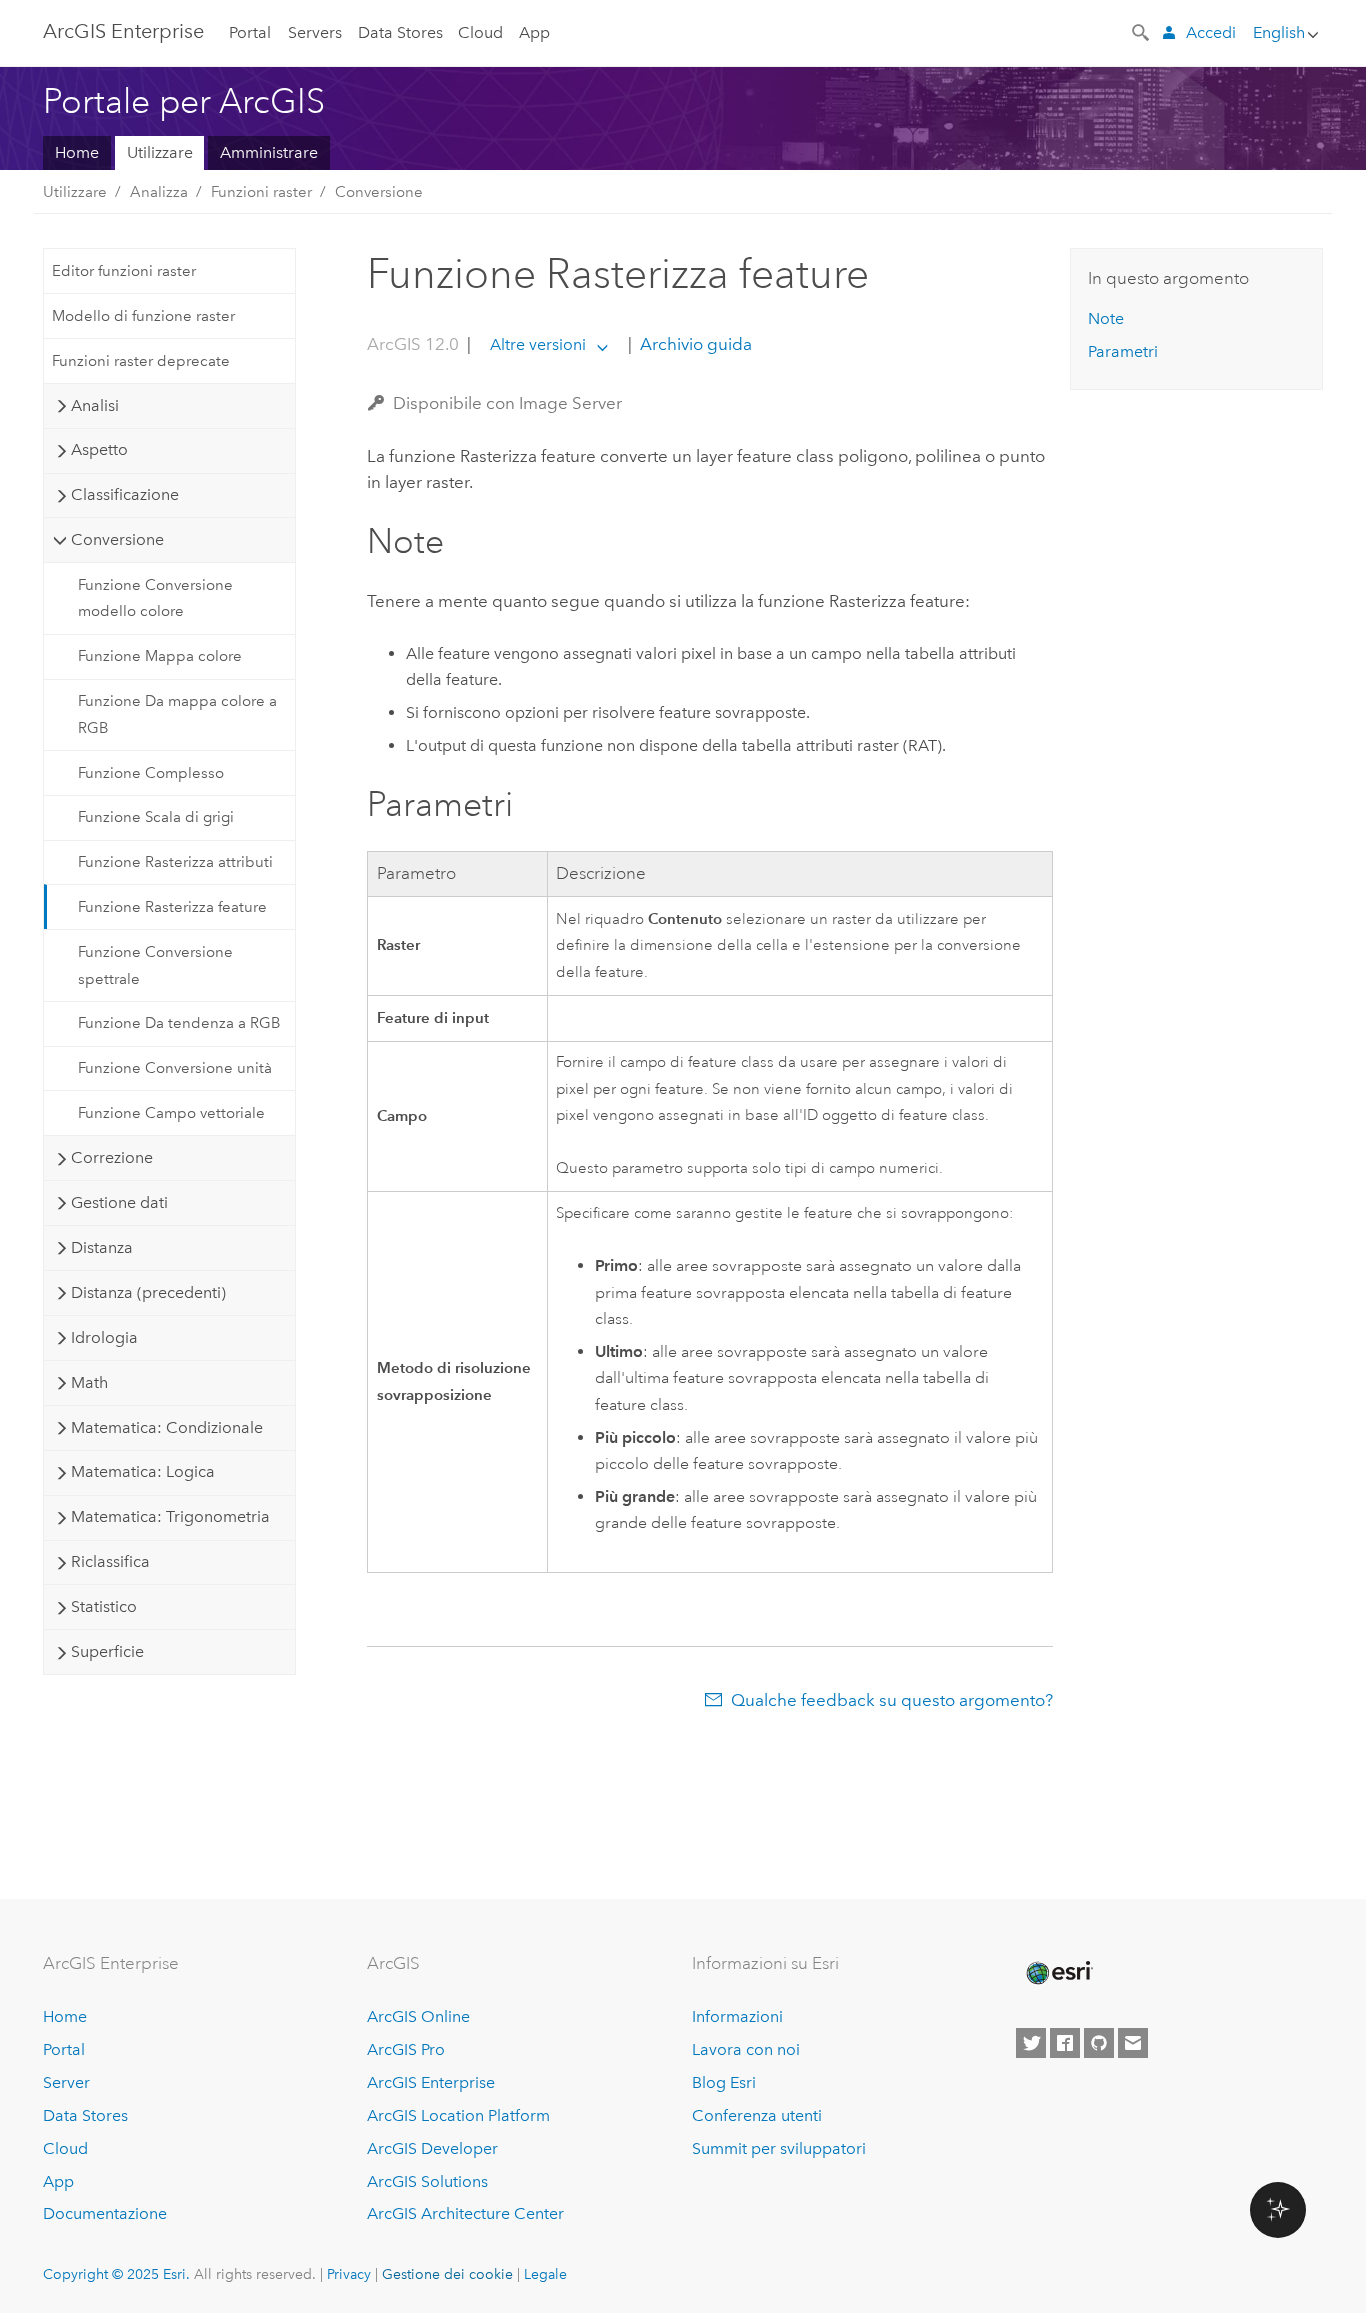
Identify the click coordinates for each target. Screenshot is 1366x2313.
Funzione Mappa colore (160, 656)
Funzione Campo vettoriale (171, 1113)
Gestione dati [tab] (119, 1202)
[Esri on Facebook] (1065, 2043)
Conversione (379, 192)
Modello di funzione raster (143, 316)
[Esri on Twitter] (1031, 2043)
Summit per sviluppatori (779, 2148)
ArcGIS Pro (406, 2049)
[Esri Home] (1058, 1973)
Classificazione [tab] (125, 494)
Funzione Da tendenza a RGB (179, 1023)
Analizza (159, 192)
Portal (250, 32)
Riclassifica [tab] (110, 1561)
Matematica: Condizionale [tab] (167, 1427)
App (534, 32)
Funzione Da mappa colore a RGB (177, 714)
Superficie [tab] (107, 1651)
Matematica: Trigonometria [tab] (170, 1516)
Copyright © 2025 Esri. (116, 2274)
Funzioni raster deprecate (141, 361)
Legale (545, 2274)
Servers (315, 32)
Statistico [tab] (104, 1606)
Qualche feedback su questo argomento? (892, 1700)
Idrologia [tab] (104, 1337)
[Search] (1142, 31)
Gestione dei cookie (447, 2274)
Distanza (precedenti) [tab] (148, 1292)
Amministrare (269, 152)
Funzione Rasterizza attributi (175, 862)
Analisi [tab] (95, 405)
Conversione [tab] (117, 539)
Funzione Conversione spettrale (155, 965)
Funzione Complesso (151, 773)
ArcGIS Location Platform (458, 2115)
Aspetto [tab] (99, 449)
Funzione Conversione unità (175, 1068)
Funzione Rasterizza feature (172, 907)
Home (77, 152)
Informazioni (737, 2016)
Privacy (349, 2274)
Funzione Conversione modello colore (155, 598)
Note (1106, 318)
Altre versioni (538, 344)
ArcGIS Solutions (427, 2181)
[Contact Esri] (1133, 2043)
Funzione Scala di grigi (156, 817)
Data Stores (400, 32)
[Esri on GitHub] (1099, 2043)
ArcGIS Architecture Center (465, 2213)
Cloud (480, 32)
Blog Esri (724, 2082)
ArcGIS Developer (432, 2148)
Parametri (1123, 351)
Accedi (1211, 32)
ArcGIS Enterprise (123, 31)
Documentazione (105, 2213)
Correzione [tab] (112, 1157)
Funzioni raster (261, 192)
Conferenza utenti (757, 2115)
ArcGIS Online (418, 2016)
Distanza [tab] (102, 1247)
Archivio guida (694, 344)
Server (66, 2082)
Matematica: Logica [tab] (143, 1471)
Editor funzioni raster (124, 271)
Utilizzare (160, 152)
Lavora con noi (746, 2049)
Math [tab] (89, 1382)
